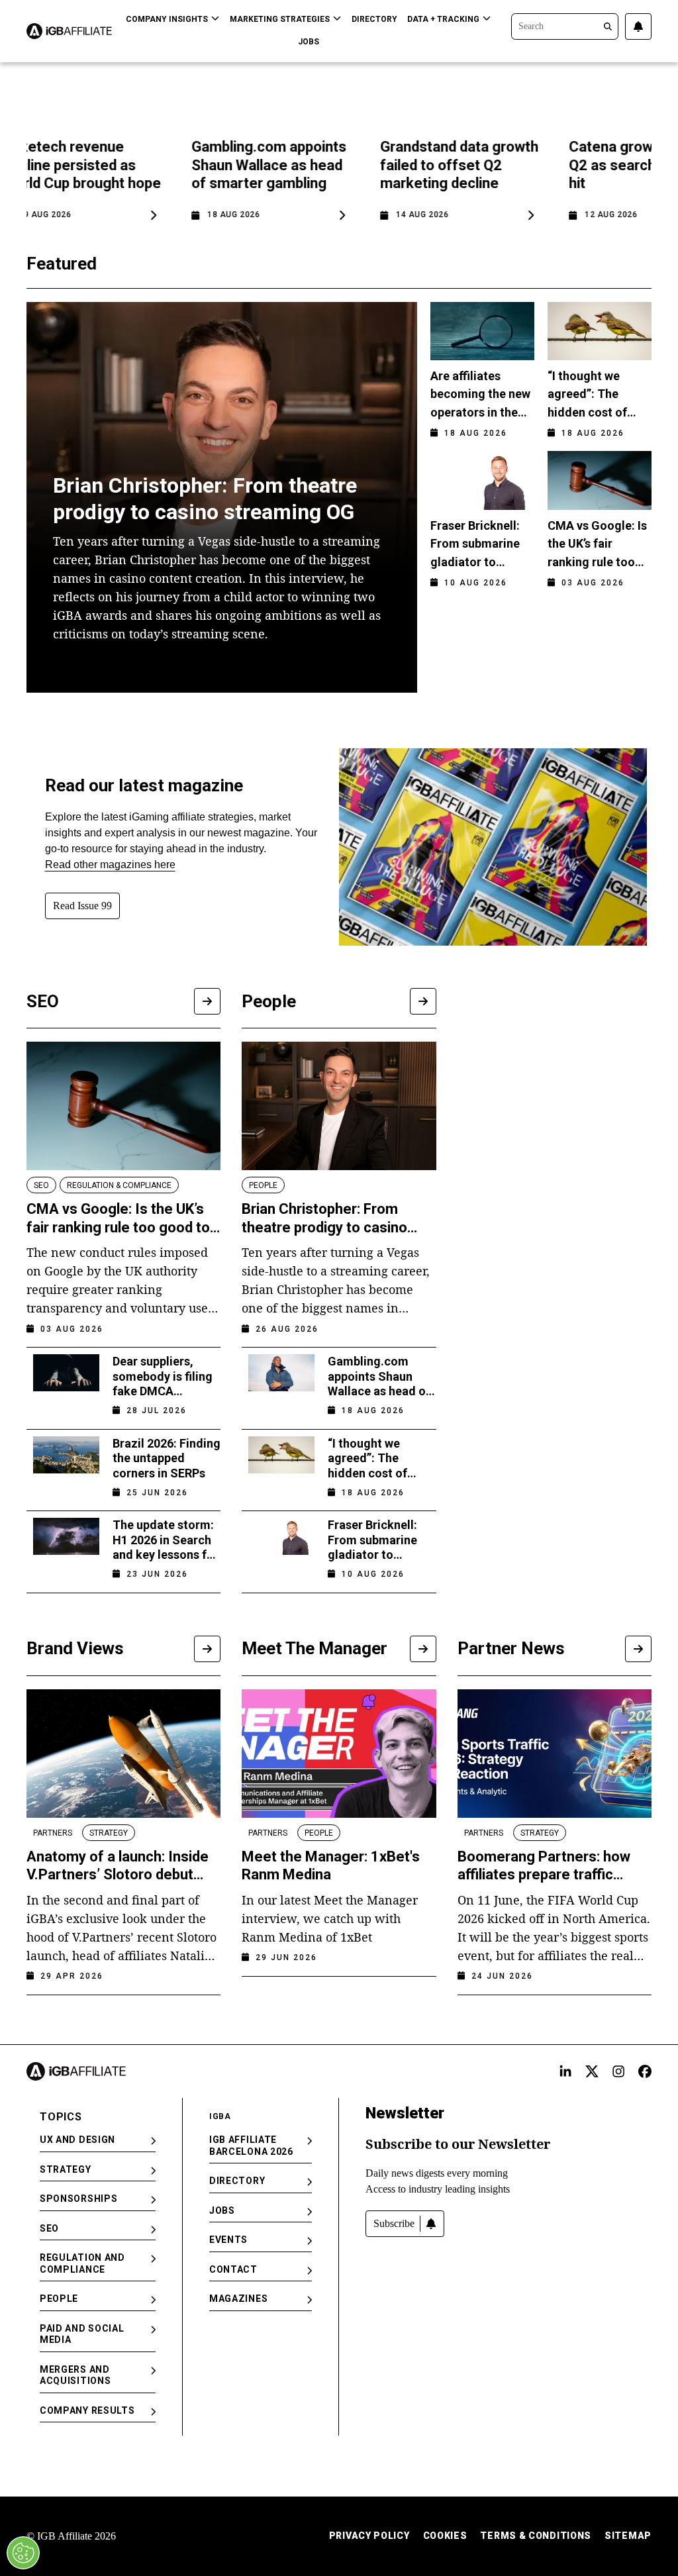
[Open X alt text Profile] (592, 2071)
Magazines (238, 2299)
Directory (374, 19)
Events (228, 2240)
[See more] (207, 1001)
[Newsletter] (638, 26)
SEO (49, 2228)
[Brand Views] (207, 1649)
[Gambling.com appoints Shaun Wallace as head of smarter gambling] (281, 1382)
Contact (233, 2269)
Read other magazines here (110, 865)
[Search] (565, 25)
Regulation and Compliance (82, 2263)
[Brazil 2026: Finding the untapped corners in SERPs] (66, 1464)
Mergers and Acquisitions (75, 2375)
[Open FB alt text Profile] (645, 2071)
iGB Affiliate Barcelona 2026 (251, 2146)
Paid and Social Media (82, 2334)
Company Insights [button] (167, 19)
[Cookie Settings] (23, 2553)
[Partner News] (638, 1649)
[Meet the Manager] (423, 1649)
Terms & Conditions (536, 2536)
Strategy (66, 2169)
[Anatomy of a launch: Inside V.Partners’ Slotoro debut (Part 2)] (123, 1754)
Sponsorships (78, 2199)
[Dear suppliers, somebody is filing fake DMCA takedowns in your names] (66, 1382)
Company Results (87, 2410)
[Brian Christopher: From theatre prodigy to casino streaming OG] (339, 1106)
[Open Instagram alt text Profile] (618, 2071)
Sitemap (628, 2536)
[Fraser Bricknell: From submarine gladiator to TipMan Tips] (281, 1545)
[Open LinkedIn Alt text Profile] (565, 2071)
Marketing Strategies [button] (280, 19)
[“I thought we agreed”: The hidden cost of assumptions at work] (281, 1464)
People (59, 2299)
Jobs (309, 42)
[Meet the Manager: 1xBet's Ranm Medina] (339, 1754)
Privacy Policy (369, 2536)
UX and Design (77, 2140)
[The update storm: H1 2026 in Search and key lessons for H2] (66, 1545)
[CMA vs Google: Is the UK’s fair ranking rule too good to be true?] (123, 1106)
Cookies (445, 2536)
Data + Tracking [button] (443, 19)
